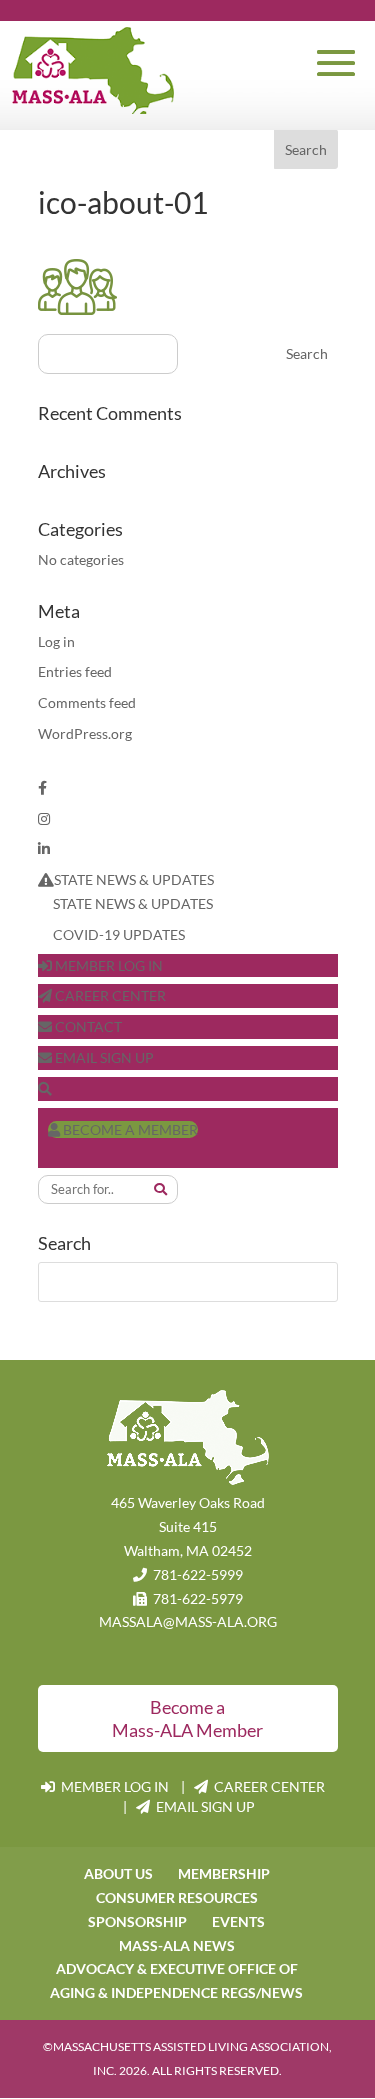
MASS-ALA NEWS (177, 1945)
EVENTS (238, 1921)
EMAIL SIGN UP (103, 1057)
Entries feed (75, 671)
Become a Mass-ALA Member (187, 1719)
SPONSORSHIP (137, 1921)
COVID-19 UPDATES (119, 934)
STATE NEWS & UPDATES (134, 879)
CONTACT (87, 1026)
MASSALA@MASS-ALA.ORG (188, 1621)
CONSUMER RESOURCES (177, 1897)
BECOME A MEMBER (129, 1129)
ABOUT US (118, 1873)
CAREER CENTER (109, 995)
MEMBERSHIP (224, 1873)
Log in (56, 641)
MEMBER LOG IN (107, 965)
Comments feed (87, 702)
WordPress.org (85, 733)
